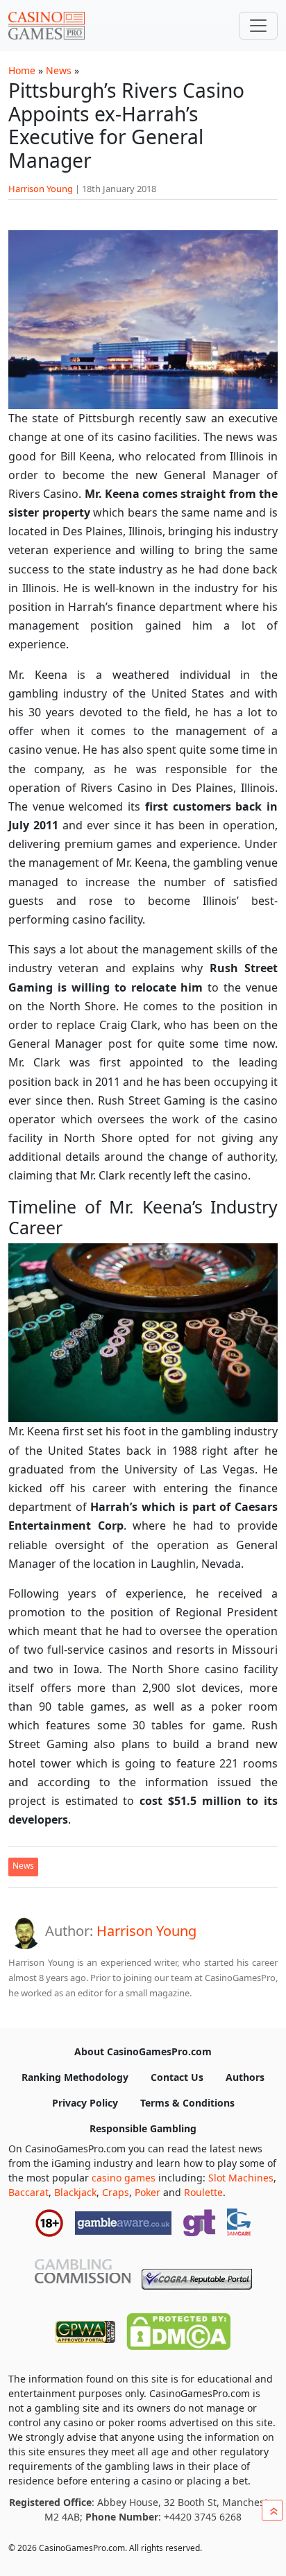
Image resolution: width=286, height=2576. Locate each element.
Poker (148, 2192)
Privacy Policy (85, 2103)
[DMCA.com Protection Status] (178, 2328)
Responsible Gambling (143, 2128)
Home (22, 70)
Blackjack (75, 2192)
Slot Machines (241, 2178)
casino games (124, 2178)
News (59, 70)
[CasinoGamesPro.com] (47, 26)
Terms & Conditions (187, 2103)
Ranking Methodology (75, 2077)
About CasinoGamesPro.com (143, 2051)
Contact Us (177, 2077)
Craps (116, 2192)
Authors (245, 2077)
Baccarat (28, 2192)
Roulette (203, 2192)
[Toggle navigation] (258, 26)
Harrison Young (41, 189)
